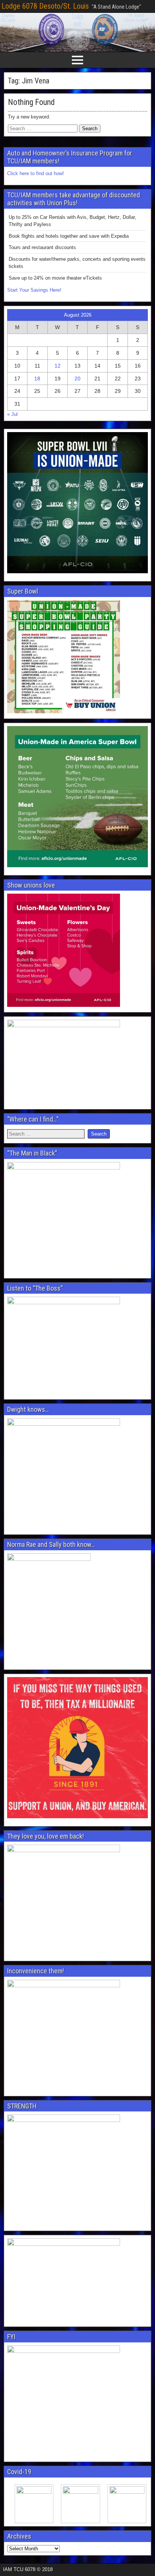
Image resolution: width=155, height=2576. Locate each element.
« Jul (12, 414)
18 (37, 379)
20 (77, 379)
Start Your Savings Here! (34, 290)
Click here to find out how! (36, 173)
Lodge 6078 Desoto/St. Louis (45, 6)
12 (58, 366)
